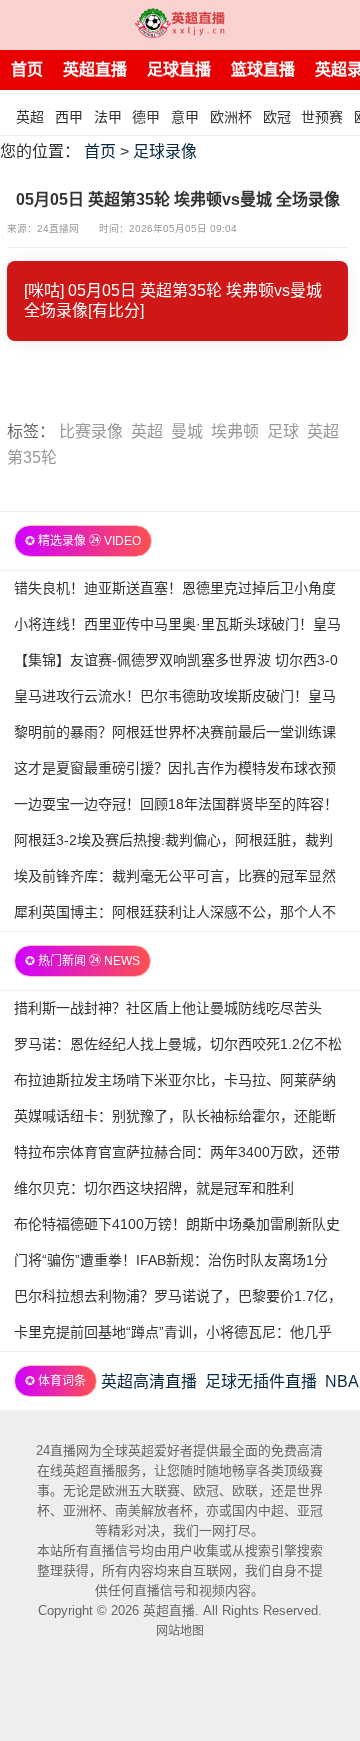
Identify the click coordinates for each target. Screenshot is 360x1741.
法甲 (108, 117)
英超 (30, 117)
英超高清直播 (149, 1381)
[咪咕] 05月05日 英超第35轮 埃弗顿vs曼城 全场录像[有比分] (173, 300)
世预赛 (322, 117)
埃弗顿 (235, 431)
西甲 (69, 117)
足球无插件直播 (261, 1381)
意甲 (185, 117)
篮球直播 (263, 69)
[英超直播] (180, 25)
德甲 (146, 117)
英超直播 (95, 69)
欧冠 (277, 117)
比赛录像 (91, 431)
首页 (27, 69)
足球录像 (165, 151)
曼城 (187, 431)
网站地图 (180, 1631)
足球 (283, 431)
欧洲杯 (231, 117)
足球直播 (179, 69)
